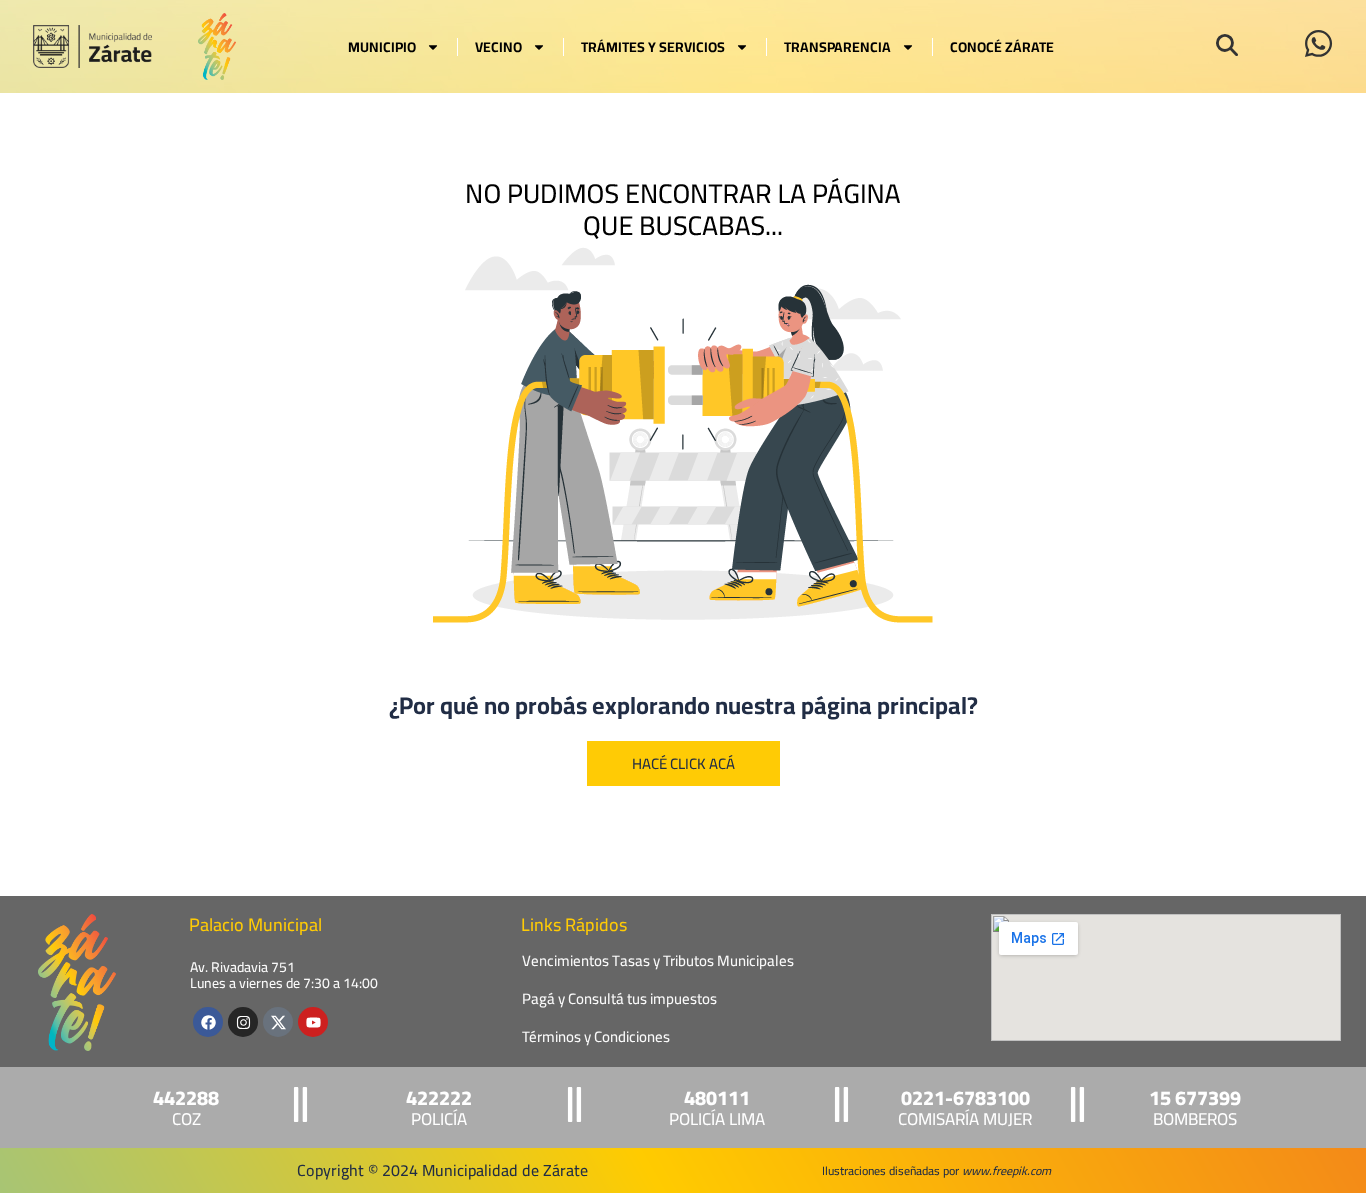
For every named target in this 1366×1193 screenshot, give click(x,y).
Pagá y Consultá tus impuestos (619, 998)
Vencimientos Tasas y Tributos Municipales (658, 960)
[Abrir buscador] (1227, 45)
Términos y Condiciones (596, 1036)
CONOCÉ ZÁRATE (1002, 47)
